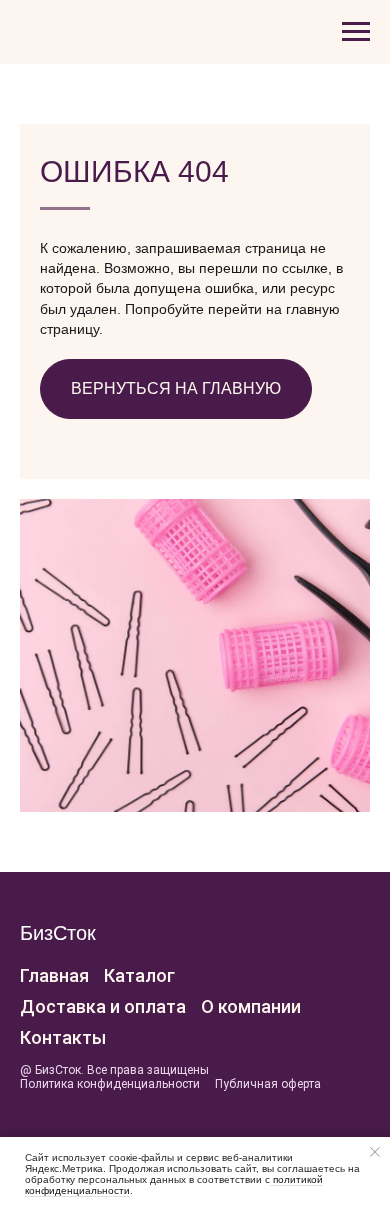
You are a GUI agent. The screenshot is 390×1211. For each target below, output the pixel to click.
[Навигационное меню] (356, 32)
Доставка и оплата (103, 1006)
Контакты (63, 1037)
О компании (251, 1006)
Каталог (139, 975)
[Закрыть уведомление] (375, 1152)
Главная (54, 975)
